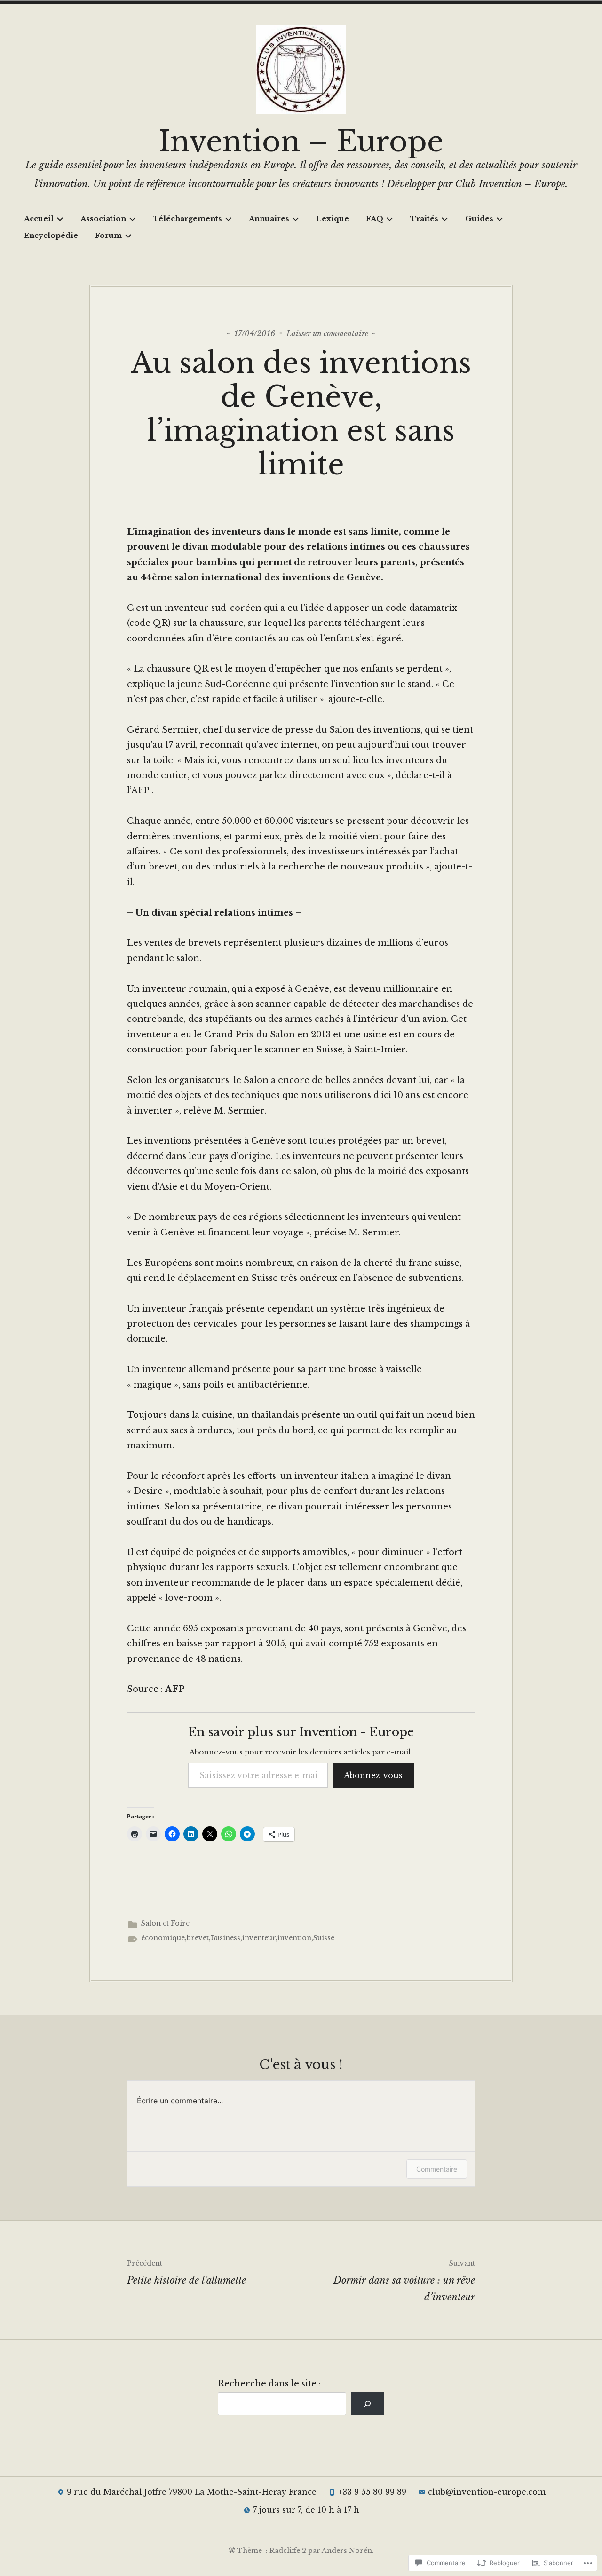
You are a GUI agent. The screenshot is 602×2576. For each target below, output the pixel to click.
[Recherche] (368, 2404)
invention (294, 1938)
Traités (424, 218)
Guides (479, 218)
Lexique (333, 218)
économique (163, 1938)
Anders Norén (347, 2551)
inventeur (259, 1938)
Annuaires (269, 218)
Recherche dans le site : (269, 2384)
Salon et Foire (165, 1923)
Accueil (39, 218)
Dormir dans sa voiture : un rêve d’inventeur (404, 2281)
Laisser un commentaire (327, 333)
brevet (198, 1938)
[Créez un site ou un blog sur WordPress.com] (232, 2551)
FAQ (375, 218)
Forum (108, 235)
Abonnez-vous (373, 1775)
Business (226, 1938)
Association (103, 218)
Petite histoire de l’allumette (186, 2272)
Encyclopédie (51, 235)
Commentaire (437, 2169)
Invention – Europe (301, 142)
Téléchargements (187, 218)
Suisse (324, 1938)
